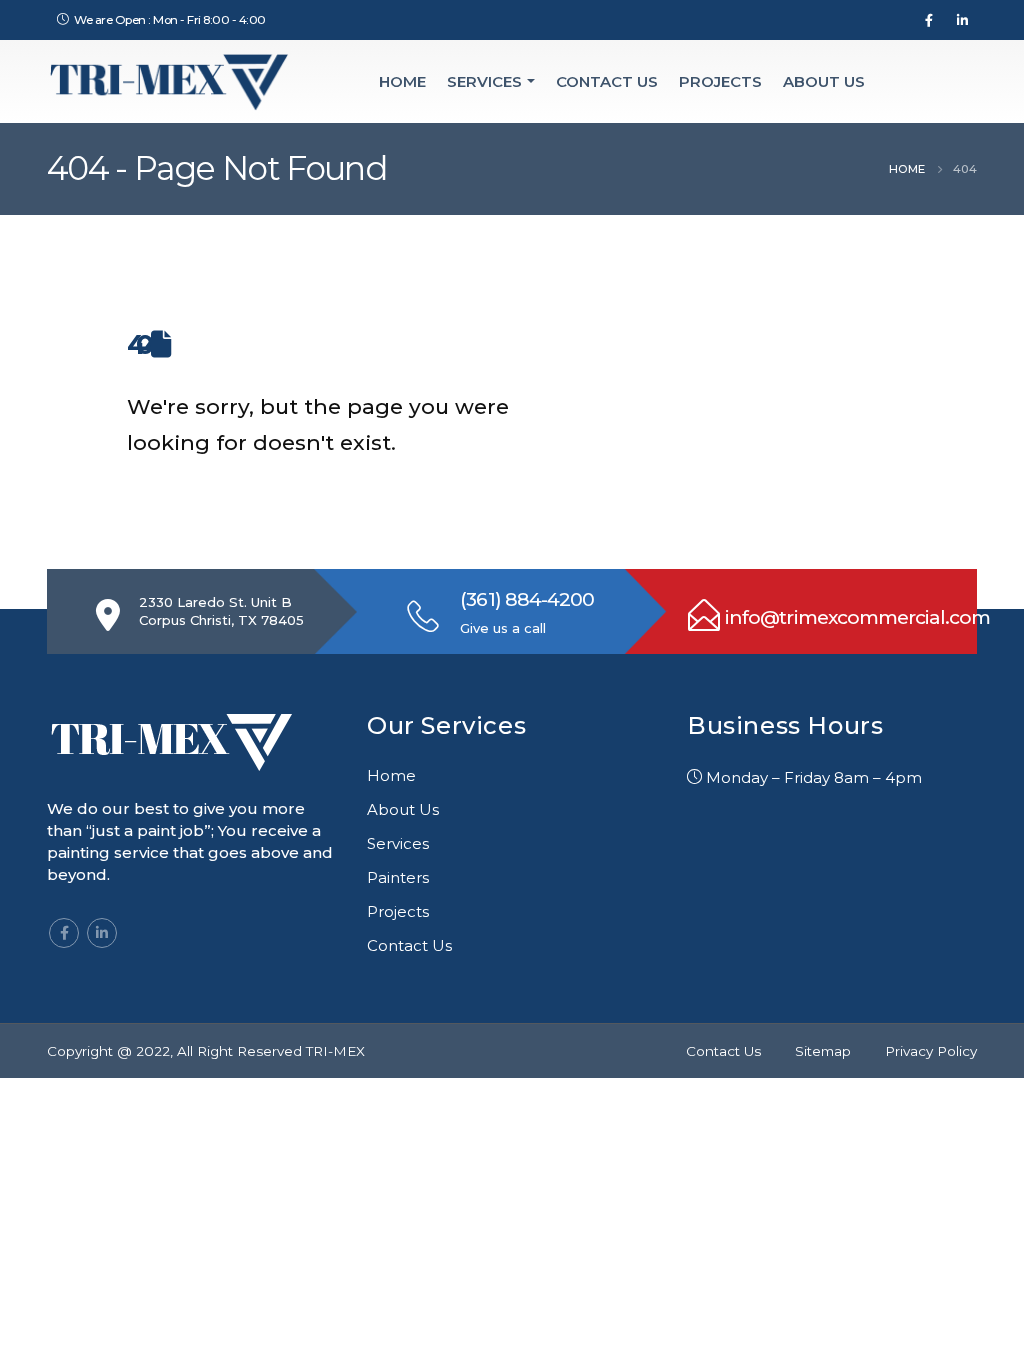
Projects (720, 81)
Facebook (64, 933)
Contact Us (607, 81)
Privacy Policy (931, 1051)
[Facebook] (929, 20)
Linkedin (102, 933)
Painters (398, 877)
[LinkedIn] (962, 20)
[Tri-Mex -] (169, 81)
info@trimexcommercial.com (857, 617)
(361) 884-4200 (527, 599)
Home (402, 81)
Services (484, 81)
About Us (824, 81)
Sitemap (823, 1051)
